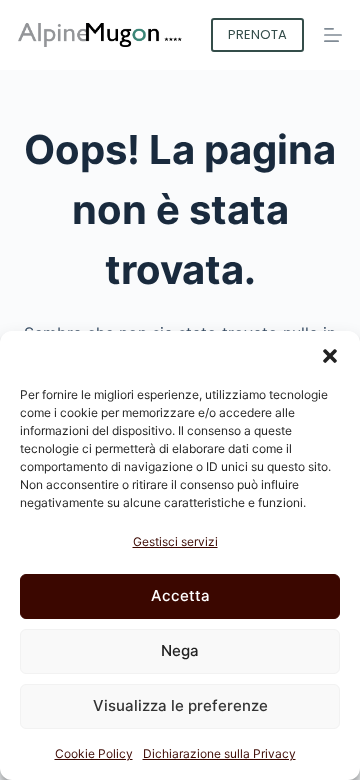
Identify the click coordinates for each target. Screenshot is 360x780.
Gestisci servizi (175, 541)
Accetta (180, 595)
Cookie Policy (94, 753)
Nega (180, 650)
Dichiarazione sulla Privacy (219, 753)
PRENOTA (257, 34)
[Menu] (333, 35)
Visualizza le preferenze (180, 705)
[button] (330, 356)
